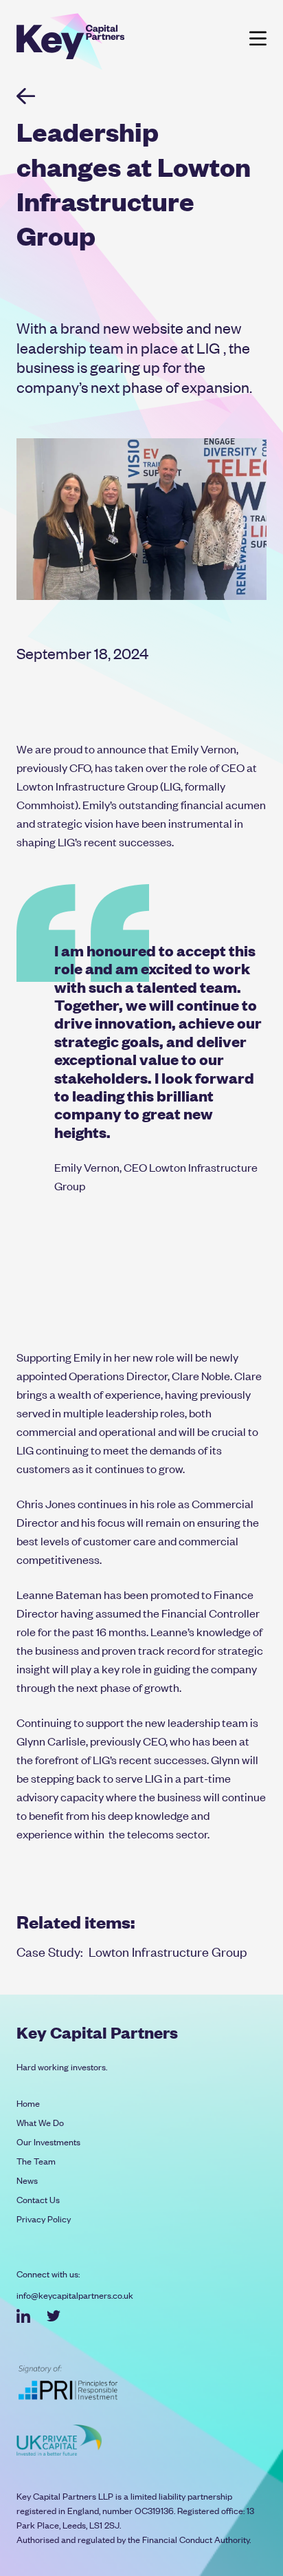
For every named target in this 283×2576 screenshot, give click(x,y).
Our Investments (48, 2142)
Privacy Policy (44, 2219)
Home (28, 2103)
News (27, 2180)
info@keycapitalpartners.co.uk (75, 2295)
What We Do (40, 2122)
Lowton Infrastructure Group (168, 1951)
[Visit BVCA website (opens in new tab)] (59, 2440)
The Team (36, 2161)
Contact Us (38, 2199)
